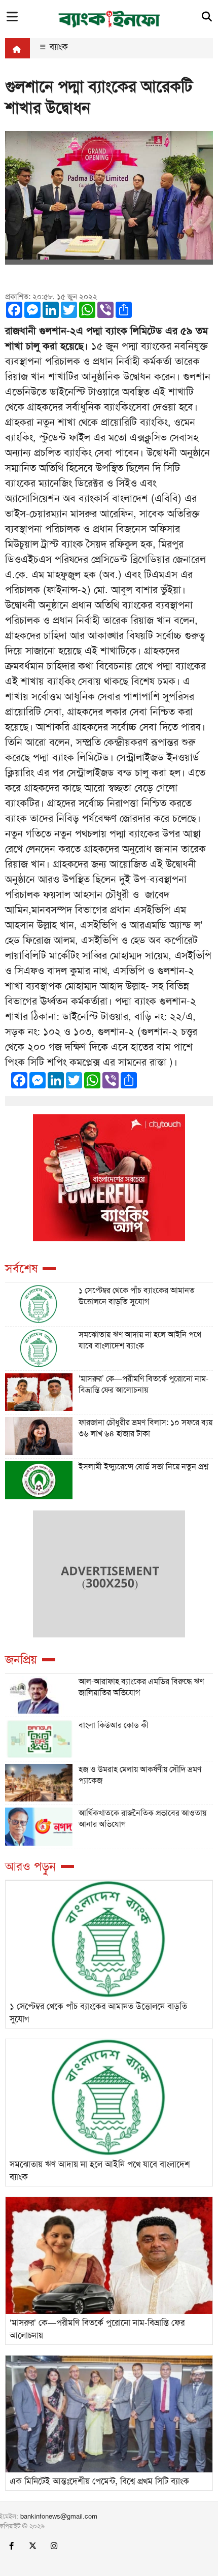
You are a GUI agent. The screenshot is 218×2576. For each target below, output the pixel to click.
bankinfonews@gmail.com (59, 2516)
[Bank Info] (109, 18)
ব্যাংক (58, 47)
